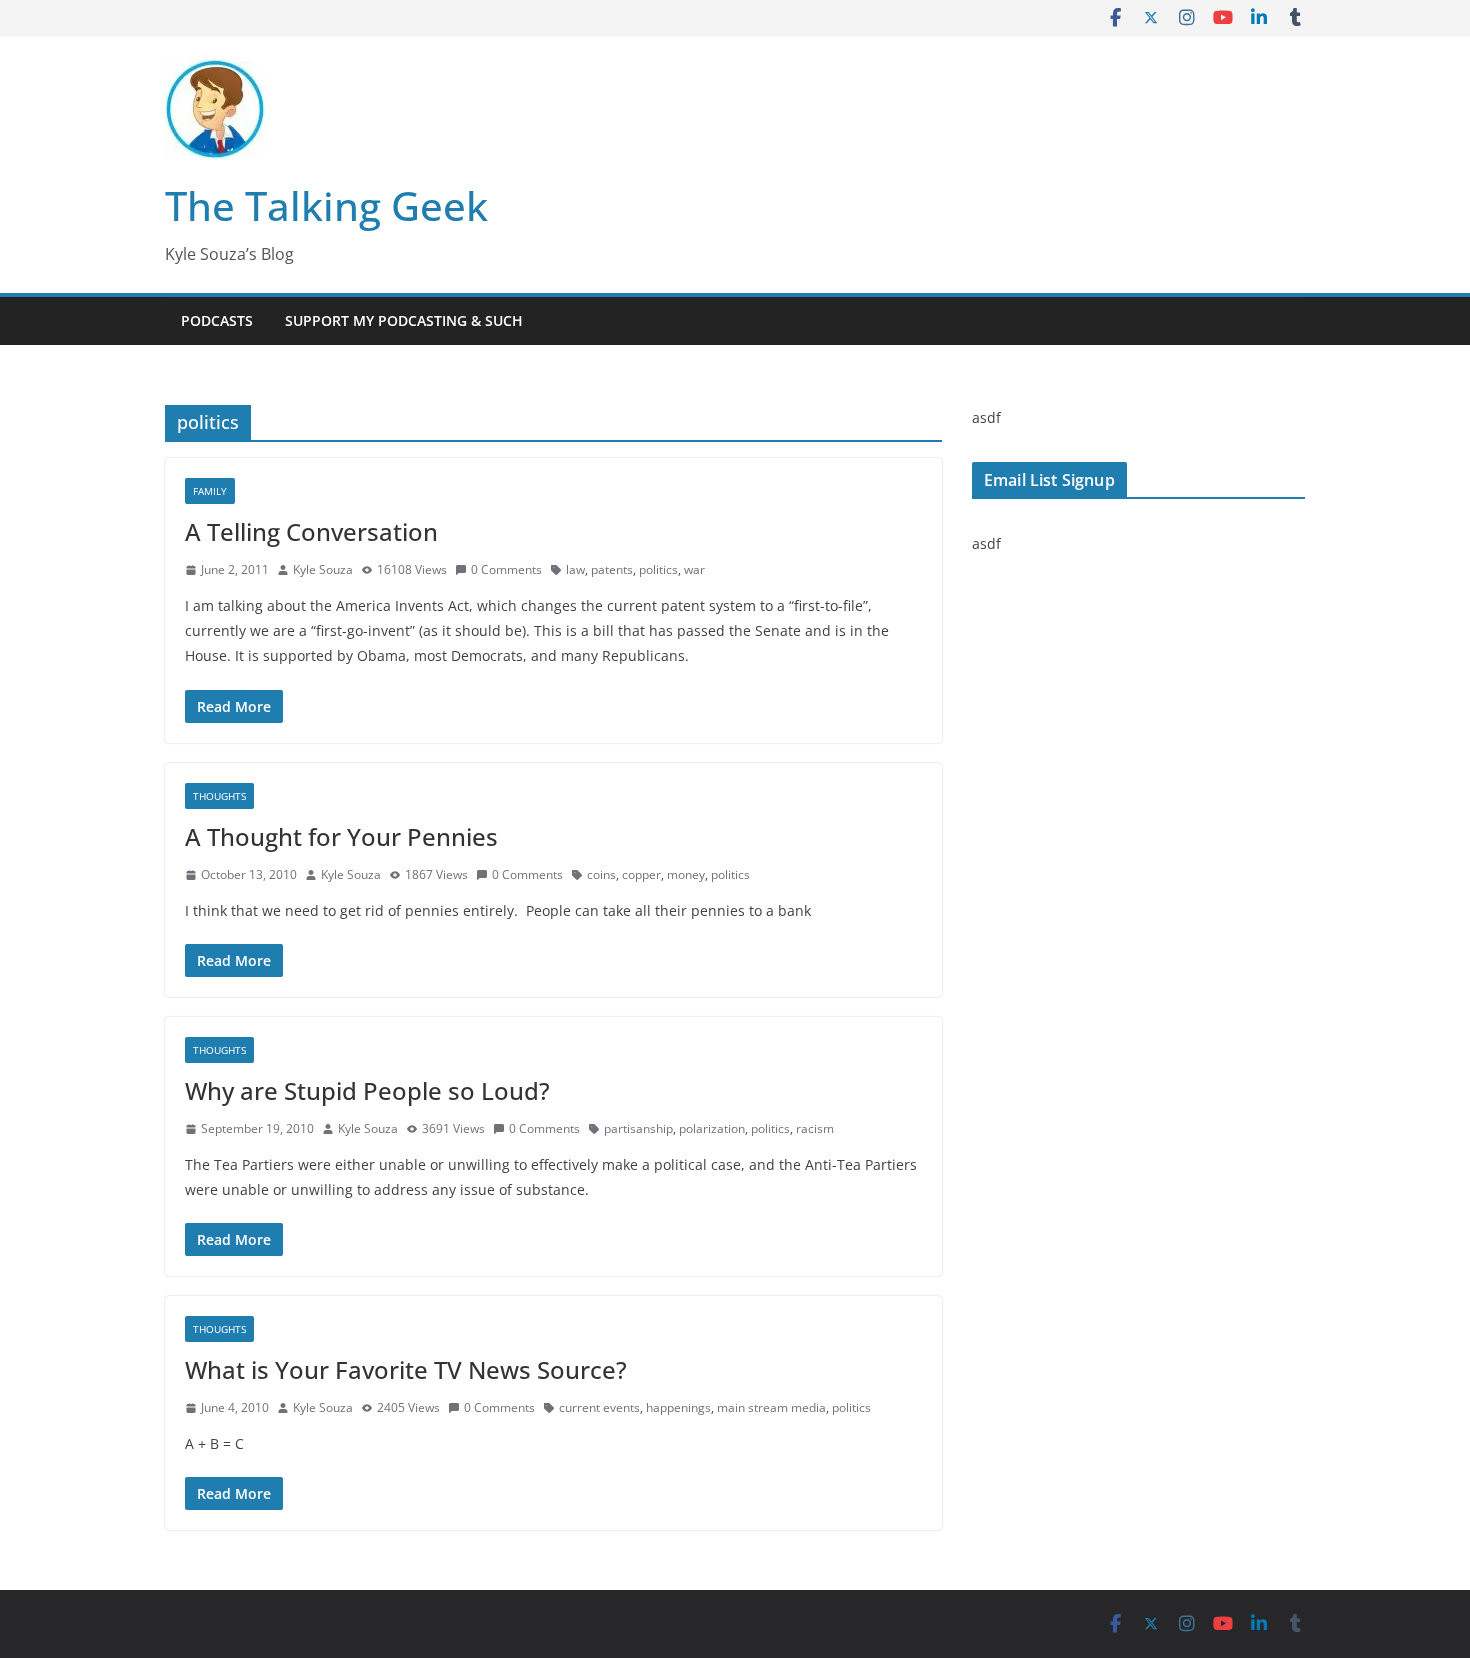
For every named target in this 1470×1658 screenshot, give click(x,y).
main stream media (771, 1407)
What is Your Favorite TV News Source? (406, 1369)
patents (612, 569)
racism (815, 1128)
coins (601, 874)
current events (599, 1407)
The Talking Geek (326, 205)
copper (641, 874)
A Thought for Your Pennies (341, 836)
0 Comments (506, 569)
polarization (712, 1128)
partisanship (638, 1128)
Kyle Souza (323, 569)
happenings (678, 1407)
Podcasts (217, 320)
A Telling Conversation (311, 531)
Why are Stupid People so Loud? (367, 1090)
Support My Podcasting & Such (404, 320)
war (694, 569)
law (575, 569)
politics (658, 569)
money (686, 874)
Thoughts (219, 796)
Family (210, 491)
